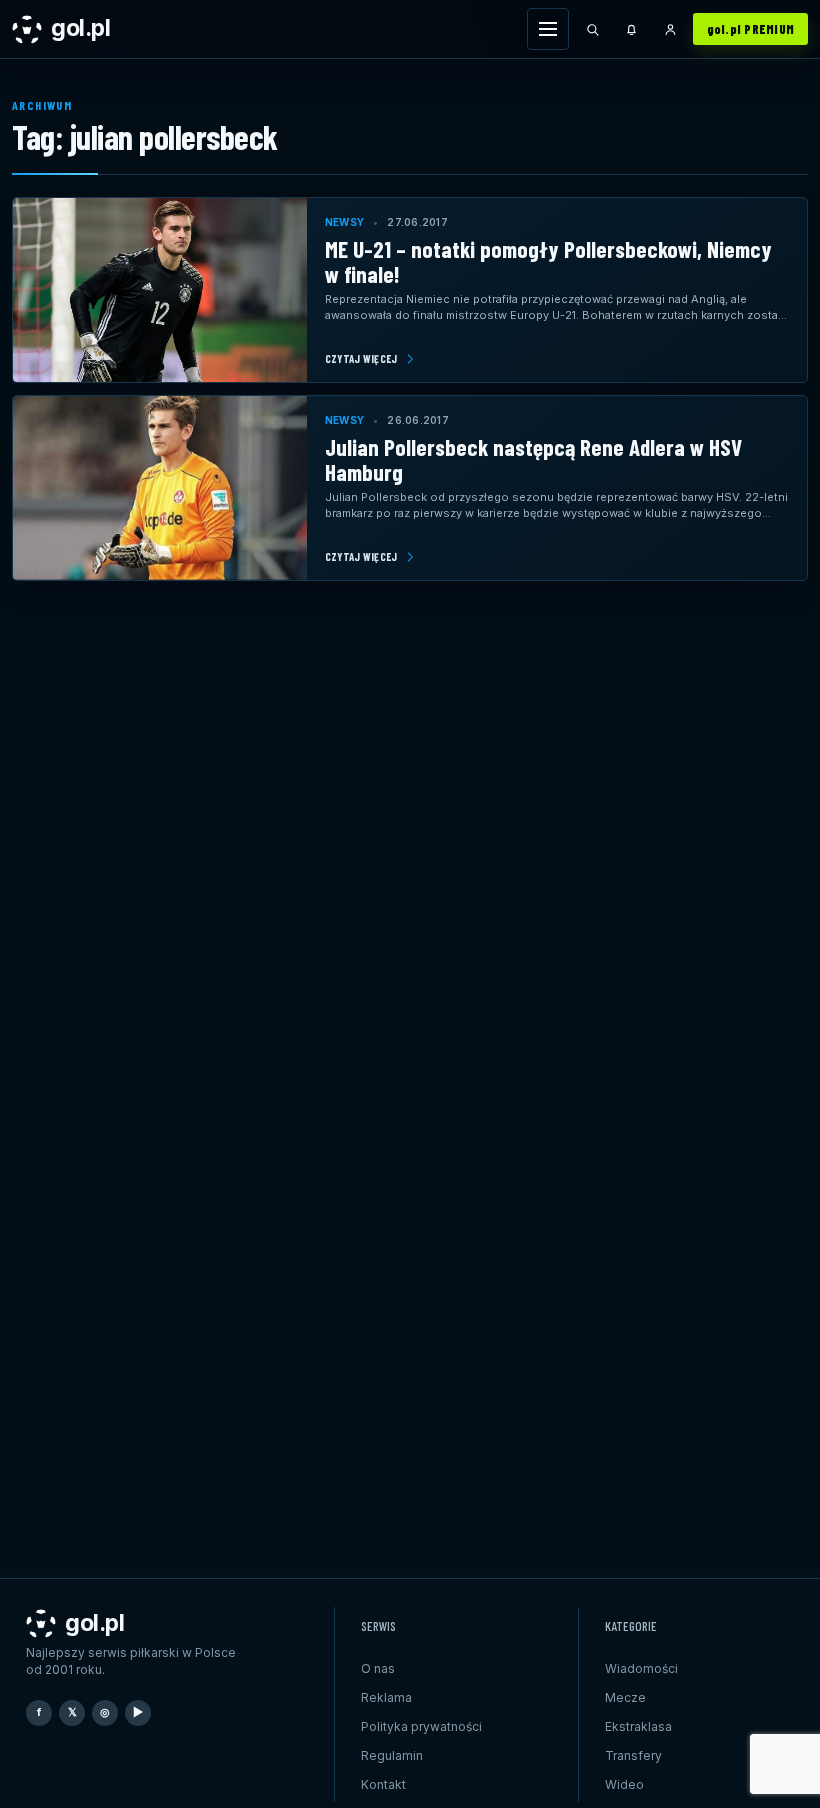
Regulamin (392, 1755)
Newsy (344, 222)
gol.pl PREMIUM (751, 29)
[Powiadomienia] (632, 29)
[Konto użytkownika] (671, 29)
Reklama (386, 1697)
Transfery (633, 1755)
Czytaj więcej (361, 358)
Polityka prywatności (421, 1726)
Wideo (624, 1784)
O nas (378, 1668)
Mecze (625, 1697)
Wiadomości (641, 1668)
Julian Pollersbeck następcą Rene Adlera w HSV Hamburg (533, 459)
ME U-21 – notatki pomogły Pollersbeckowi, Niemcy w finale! (548, 261)
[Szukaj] (593, 29)
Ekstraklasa (638, 1726)
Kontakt (383, 1784)
